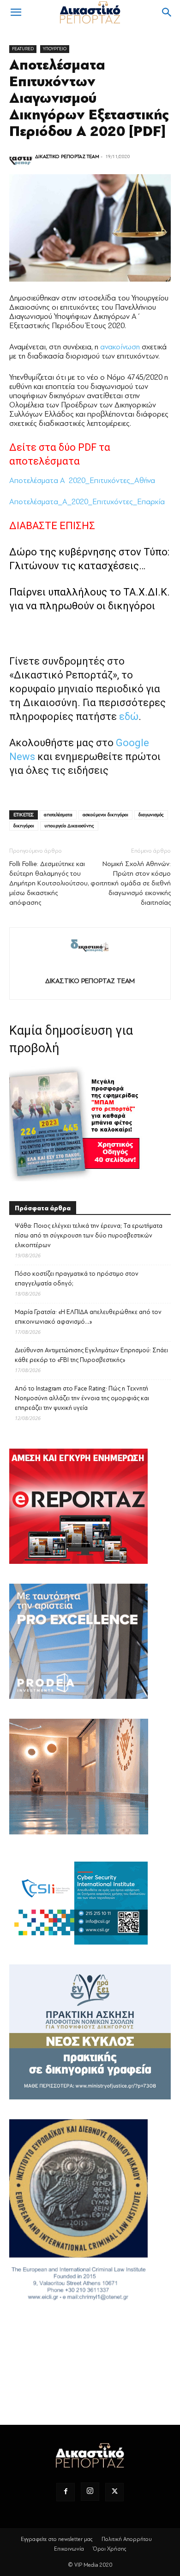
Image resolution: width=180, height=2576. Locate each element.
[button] (16, 12)
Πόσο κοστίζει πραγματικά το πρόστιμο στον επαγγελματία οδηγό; (77, 1279)
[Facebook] (66, 2492)
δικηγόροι (24, 826)
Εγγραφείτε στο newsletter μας (57, 2539)
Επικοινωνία (69, 2549)
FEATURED (23, 49)
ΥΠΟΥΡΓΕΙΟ (55, 49)
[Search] (167, 12)
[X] (114, 2492)
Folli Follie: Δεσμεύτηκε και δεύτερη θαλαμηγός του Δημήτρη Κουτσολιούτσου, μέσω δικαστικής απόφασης (49, 883)
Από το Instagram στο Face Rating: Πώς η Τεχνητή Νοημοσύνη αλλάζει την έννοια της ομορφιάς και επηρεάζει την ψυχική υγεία (82, 1398)
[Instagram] (90, 2492)
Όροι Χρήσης (110, 2549)
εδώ (129, 716)
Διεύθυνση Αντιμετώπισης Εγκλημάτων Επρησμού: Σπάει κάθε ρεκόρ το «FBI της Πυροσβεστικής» (91, 1355)
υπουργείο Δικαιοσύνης (69, 826)
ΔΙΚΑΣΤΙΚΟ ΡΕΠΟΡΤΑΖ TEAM (67, 156)
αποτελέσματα (58, 815)
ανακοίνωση (120, 347)
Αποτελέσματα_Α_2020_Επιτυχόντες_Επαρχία (87, 502)
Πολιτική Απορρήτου (127, 2539)
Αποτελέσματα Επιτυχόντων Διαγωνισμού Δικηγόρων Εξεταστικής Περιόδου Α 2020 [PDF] (89, 98)
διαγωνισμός (151, 815)
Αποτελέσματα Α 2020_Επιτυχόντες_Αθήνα (82, 480)
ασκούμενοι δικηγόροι (105, 815)
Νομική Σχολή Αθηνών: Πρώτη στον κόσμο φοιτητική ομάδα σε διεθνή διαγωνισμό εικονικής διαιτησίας (131, 883)
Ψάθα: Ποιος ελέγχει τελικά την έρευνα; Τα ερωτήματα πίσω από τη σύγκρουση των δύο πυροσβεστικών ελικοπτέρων (89, 1235)
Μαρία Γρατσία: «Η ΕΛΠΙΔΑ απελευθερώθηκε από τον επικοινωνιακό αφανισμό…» (88, 1317)
